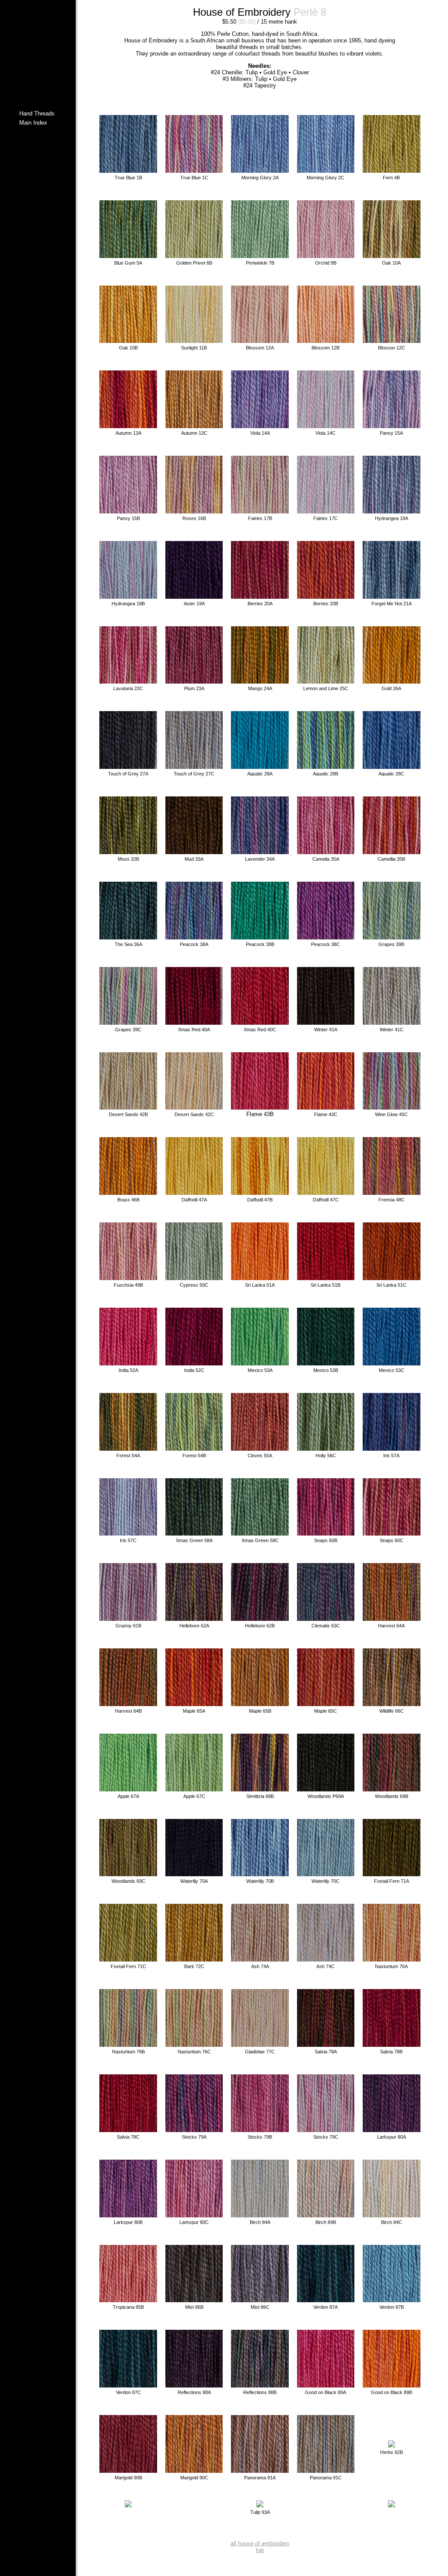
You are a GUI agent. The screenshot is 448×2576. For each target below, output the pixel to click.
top (260, 2550)
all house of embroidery (260, 2543)
